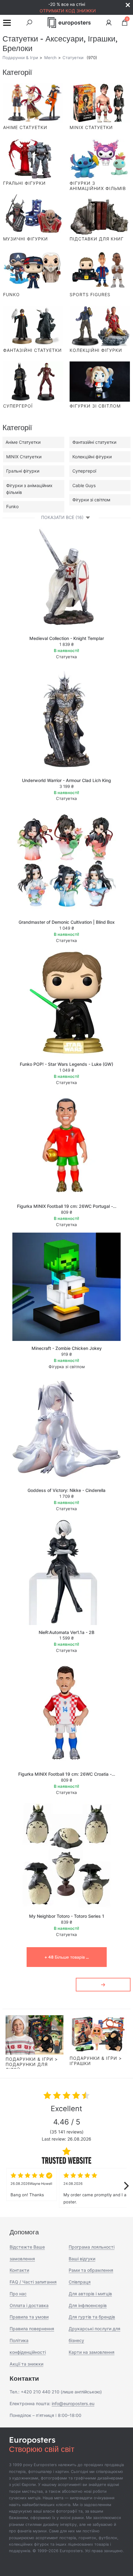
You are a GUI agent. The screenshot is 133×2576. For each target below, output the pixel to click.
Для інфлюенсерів (88, 2305)
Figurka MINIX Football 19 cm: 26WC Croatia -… (67, 1774)
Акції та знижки (26, 2364)
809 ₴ (66, 1212)
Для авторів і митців (90, 2294)
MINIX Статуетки (24, 457)
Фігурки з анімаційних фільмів (29, 489)
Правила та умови (29, 2317)
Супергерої (84, 471)
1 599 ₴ (66, 1638)
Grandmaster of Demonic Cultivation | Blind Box (67, 922)
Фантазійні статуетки (94, 442)
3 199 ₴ (66, 786)
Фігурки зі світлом (91, 500)
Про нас (18, 2294)
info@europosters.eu (73, 2403)
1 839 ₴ (66, 644)
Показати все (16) (62, 517)
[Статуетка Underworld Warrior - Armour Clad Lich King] (66, 719)
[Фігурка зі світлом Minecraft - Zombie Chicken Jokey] (66, 1287)
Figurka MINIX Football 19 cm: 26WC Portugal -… (67, 1206)
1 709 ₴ (66, 1496)
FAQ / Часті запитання (33, 2282)
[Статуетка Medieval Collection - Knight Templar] (66, 577)
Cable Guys (84, 485)
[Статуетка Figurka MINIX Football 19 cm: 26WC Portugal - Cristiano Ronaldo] (66, 1145)
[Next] (126, 2186)
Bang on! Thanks (31, 2189)
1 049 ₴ (67, 928)
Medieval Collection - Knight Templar (67, 638)
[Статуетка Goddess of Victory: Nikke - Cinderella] (66, 1429)
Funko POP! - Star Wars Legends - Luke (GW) (66, 1064)
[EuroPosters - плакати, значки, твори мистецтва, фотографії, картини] (69, 23)
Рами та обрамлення (91, 2270)
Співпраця (80, 2282)
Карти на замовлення (92, 2352)
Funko (12, 506)
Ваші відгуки (82, 2259)
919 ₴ (66, 1354)
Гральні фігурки (23, 471)
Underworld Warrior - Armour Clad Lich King (66, 780)
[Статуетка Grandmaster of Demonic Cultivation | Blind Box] (66, 861)
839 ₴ (66, 1922)
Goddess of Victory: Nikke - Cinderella (66, 1490)
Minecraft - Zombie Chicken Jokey (67, 1348)
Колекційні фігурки (92, 457)
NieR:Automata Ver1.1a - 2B (66, 1632)
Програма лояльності (92, 2247)
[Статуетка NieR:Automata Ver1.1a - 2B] (66, 1571)
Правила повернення (32, 2329)
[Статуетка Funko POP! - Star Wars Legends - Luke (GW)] (66, 1003)
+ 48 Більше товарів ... (67, 1957)
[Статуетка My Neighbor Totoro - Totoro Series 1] (66, 1855)
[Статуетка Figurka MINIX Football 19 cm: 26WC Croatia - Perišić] (66, 1713)
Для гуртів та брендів (92, 2317)
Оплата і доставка (29, 2305)
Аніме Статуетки (23, 442)
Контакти (19, 2270)
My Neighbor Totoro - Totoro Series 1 (67, 1916)
